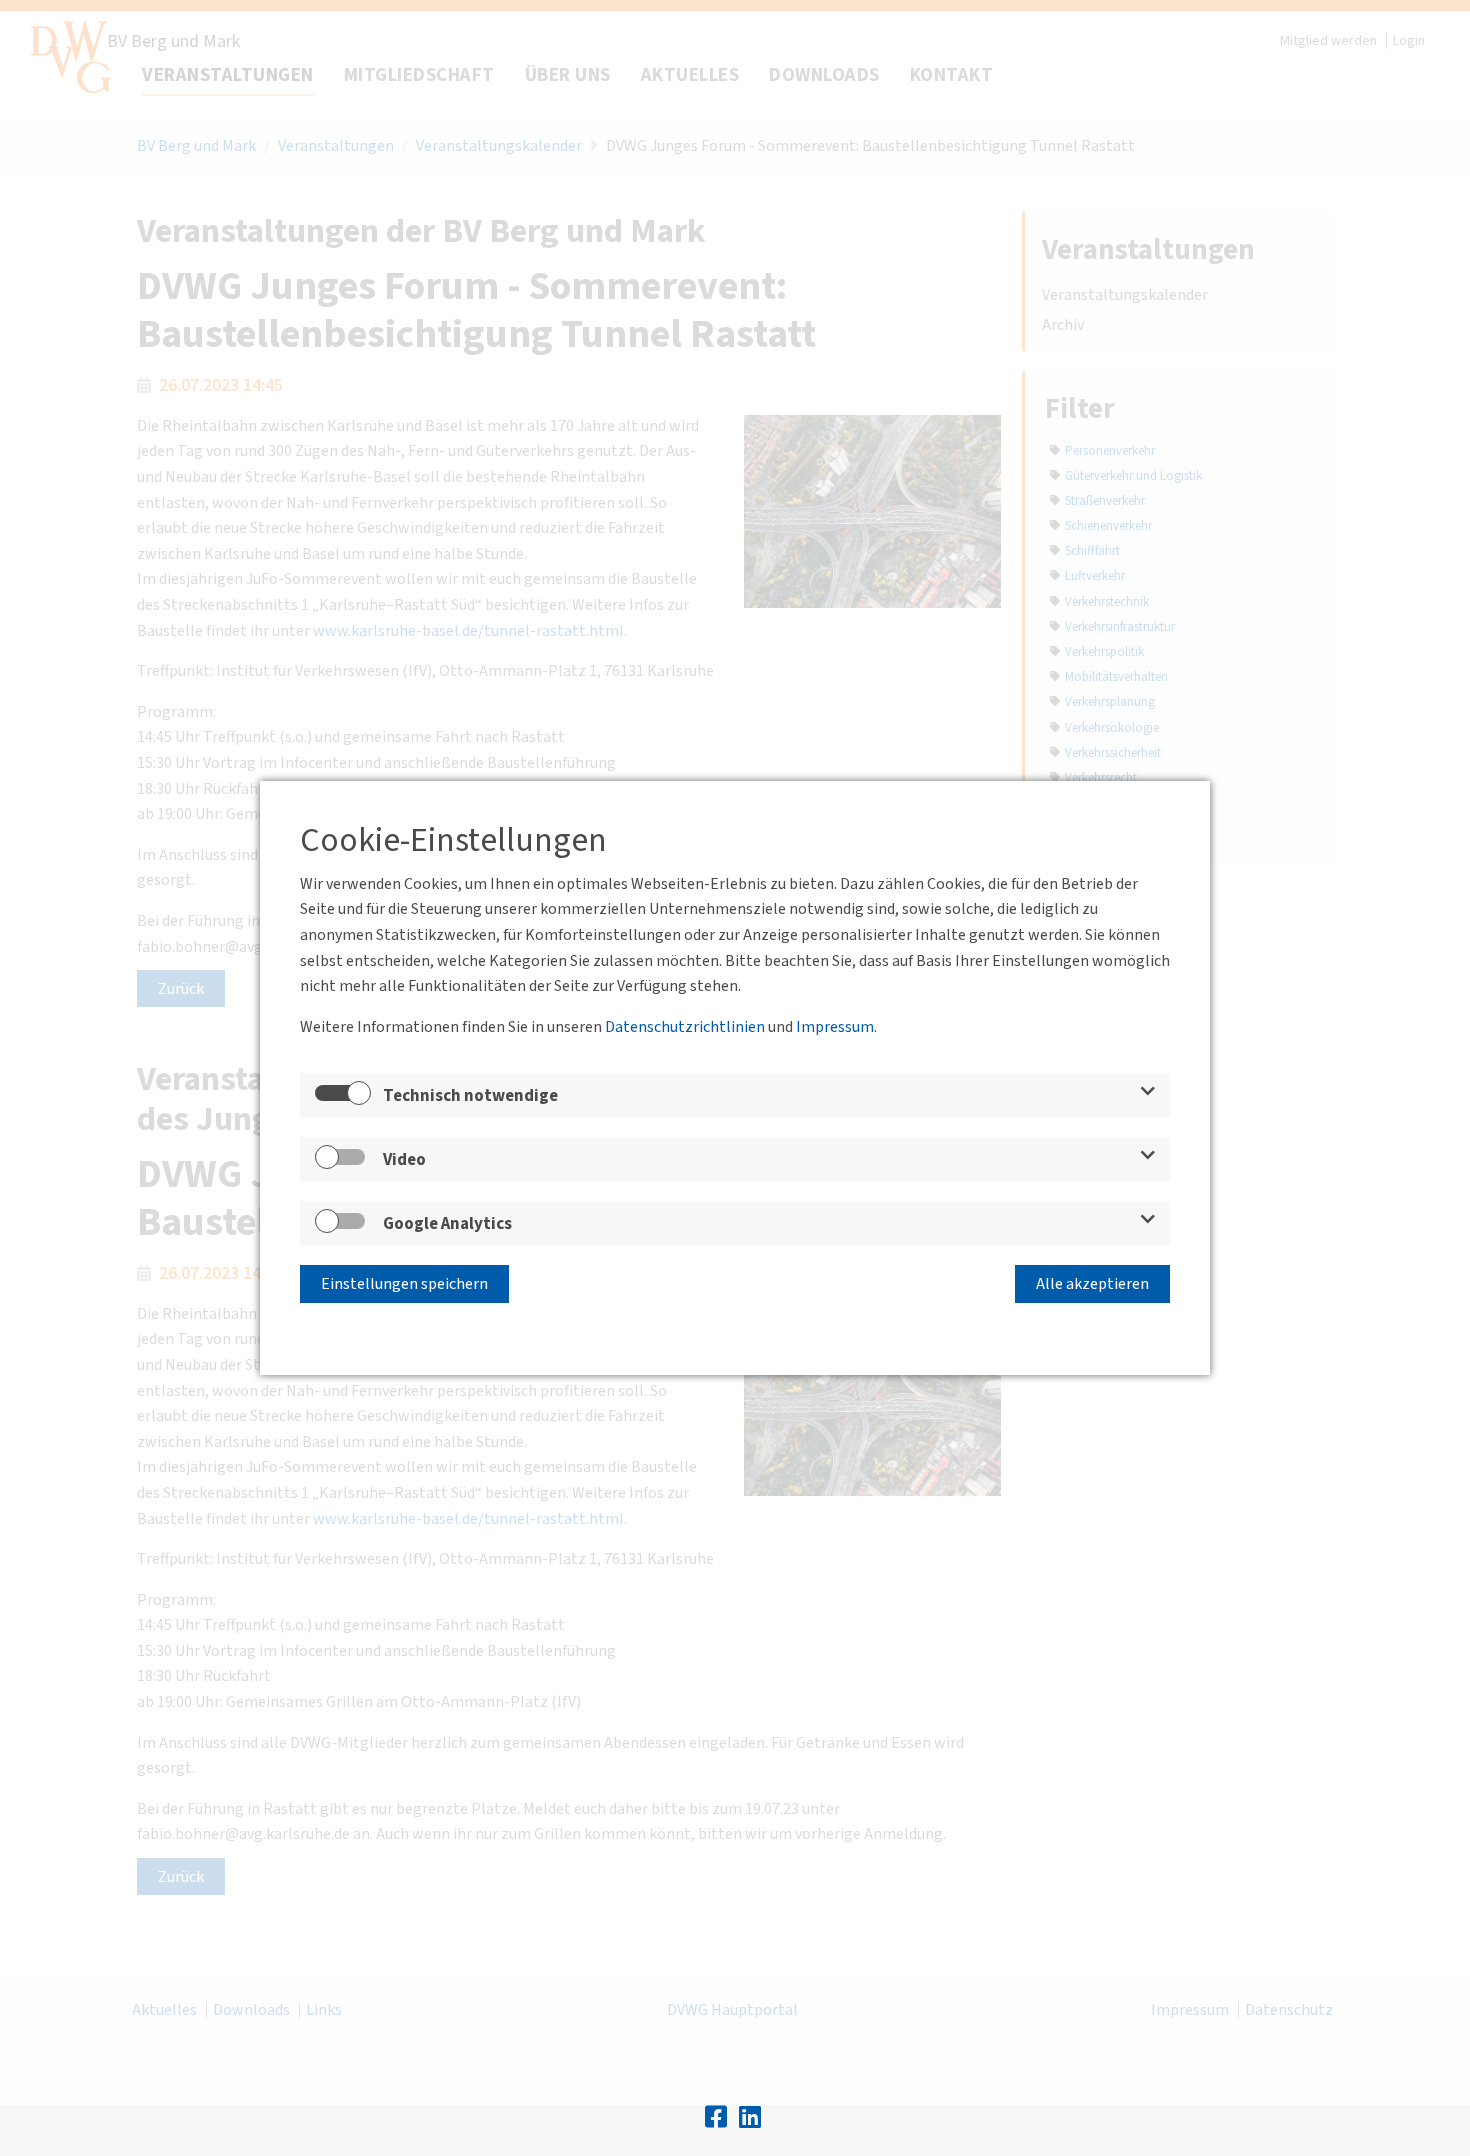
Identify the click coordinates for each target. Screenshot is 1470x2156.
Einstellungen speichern (404, 1284)
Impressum (835, 1027)
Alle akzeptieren (1092, 1284)
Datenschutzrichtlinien (685, 1027)
